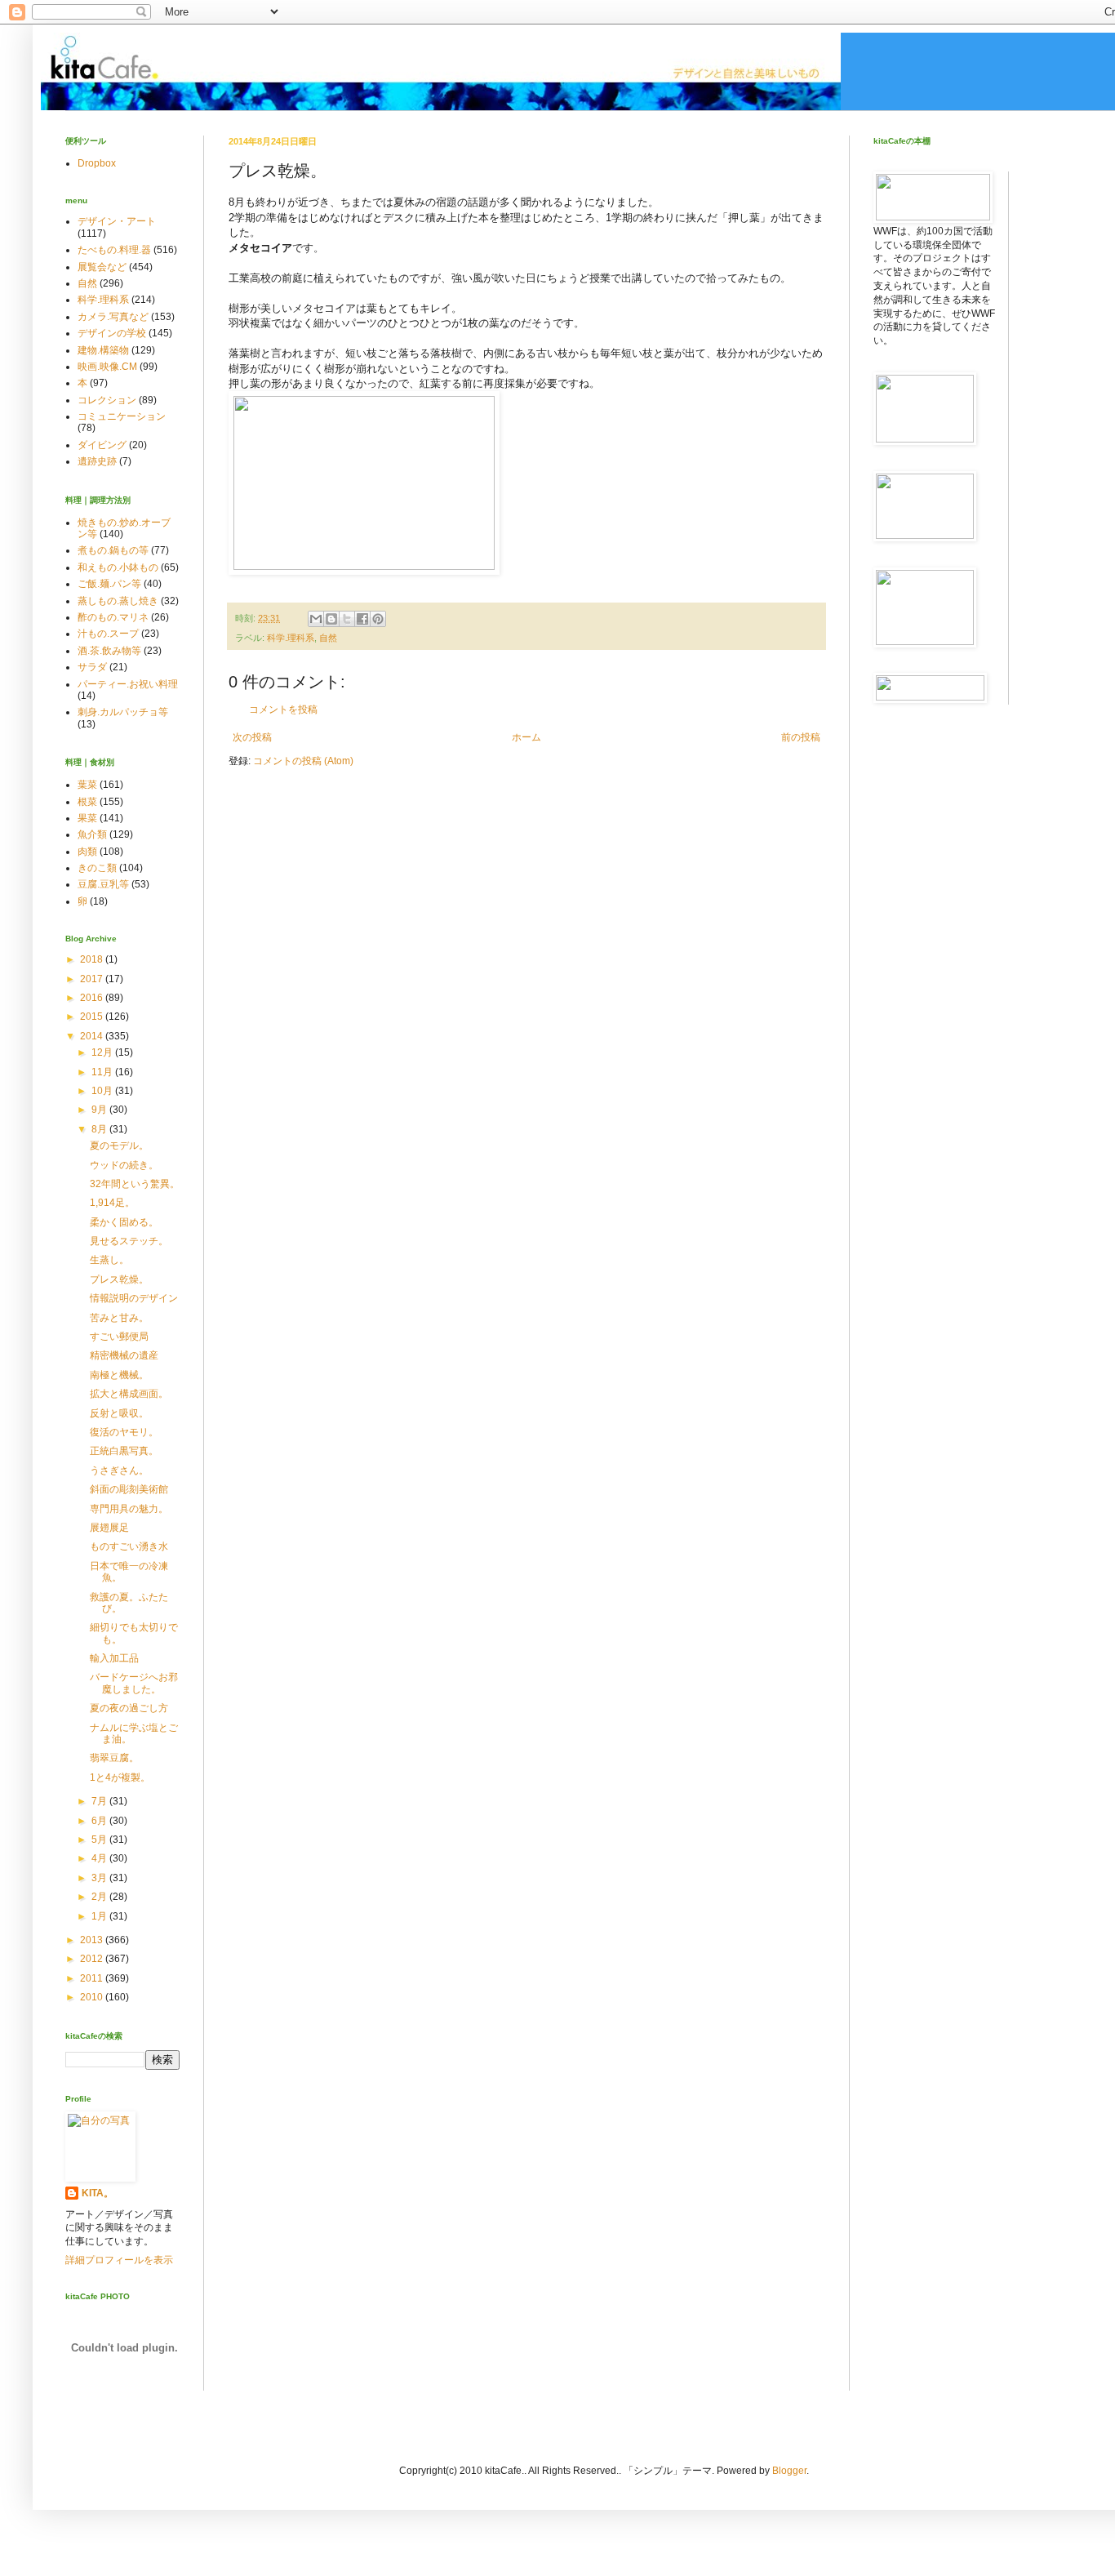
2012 (93, 1959)
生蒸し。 (109, 1260)
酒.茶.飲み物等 (109, 651)
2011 (93, 1978)
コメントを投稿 (283, 710)
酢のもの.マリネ (113, 617)
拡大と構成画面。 (129, 1394)
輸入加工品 (114, 1658)
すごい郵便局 (119, 1337)
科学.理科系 (291, 638)
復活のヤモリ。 (124, 1432)
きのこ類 (97, 868)
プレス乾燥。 (119, 1279)
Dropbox (97, 163)
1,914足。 (112, 1203)
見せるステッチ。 (129, 1241)
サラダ (92, 667)
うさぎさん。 (119, 1470)
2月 (100, 1897)
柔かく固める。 (124, 1222)
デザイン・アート (117, 221)
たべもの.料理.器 (114, 250)
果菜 (87, 818)
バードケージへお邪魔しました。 (134, 1683)
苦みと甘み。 (119, 1318)
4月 (100, 1858)
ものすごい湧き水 (129, 1546)
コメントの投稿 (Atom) (303, 761)
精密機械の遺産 (124, 1355)
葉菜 (87, 785)
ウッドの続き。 (124, 1165)
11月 (103, 1072)
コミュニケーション (122, 416)
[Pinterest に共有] (378, 619)
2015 (93, 1017)
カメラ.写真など (113, 317)
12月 (103, 1052)
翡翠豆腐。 (114, 1758)
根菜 (87, 802)
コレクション (107, 400)
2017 (93, 979)
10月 (103, 1091)
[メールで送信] (316, 619)
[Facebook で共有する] (362, 619)
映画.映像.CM (107, 367)
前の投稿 (801, 737)
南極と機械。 (119, 1375)
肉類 (87, 852)
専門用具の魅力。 (129, 1509)
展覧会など (102, 267)
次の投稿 (252, 737)
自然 (328, 638)
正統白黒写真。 (124, 1451)
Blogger (789, 2471)
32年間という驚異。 (135, 1184)
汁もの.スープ (108, 634)
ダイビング (102, 445)
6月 (100, 1821)
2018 (93, 959)
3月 (100, 1878)
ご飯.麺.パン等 (109, 584)
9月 (100, 1110)
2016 (93, 998)
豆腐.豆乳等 (103, 884)
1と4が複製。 (120, 1777)
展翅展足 (109, 1528)
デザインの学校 (112, 333)
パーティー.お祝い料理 (128, 684)
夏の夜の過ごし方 (129, 1708)
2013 (93, 1940)
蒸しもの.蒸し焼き (118, 601)
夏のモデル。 (119, 1146)
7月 (100, 1801)
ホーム (526, 737)
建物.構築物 (103, 350)
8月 (100, 1129)
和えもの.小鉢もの (118, 567)
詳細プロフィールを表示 (119, 2260)
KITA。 (98, 2193)
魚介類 (92, 834)
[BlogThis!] (331, 619)
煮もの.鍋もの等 (113, 550)
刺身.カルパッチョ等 (123, 712)
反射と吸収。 (119, 1413)
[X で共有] (347, 619)
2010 (93, 1997)
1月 (100, 1916)
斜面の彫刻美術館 (129, 1489)
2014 (93, 1036)
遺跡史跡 (97, 461)
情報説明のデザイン (134, 1298)
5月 (100, 1840)
